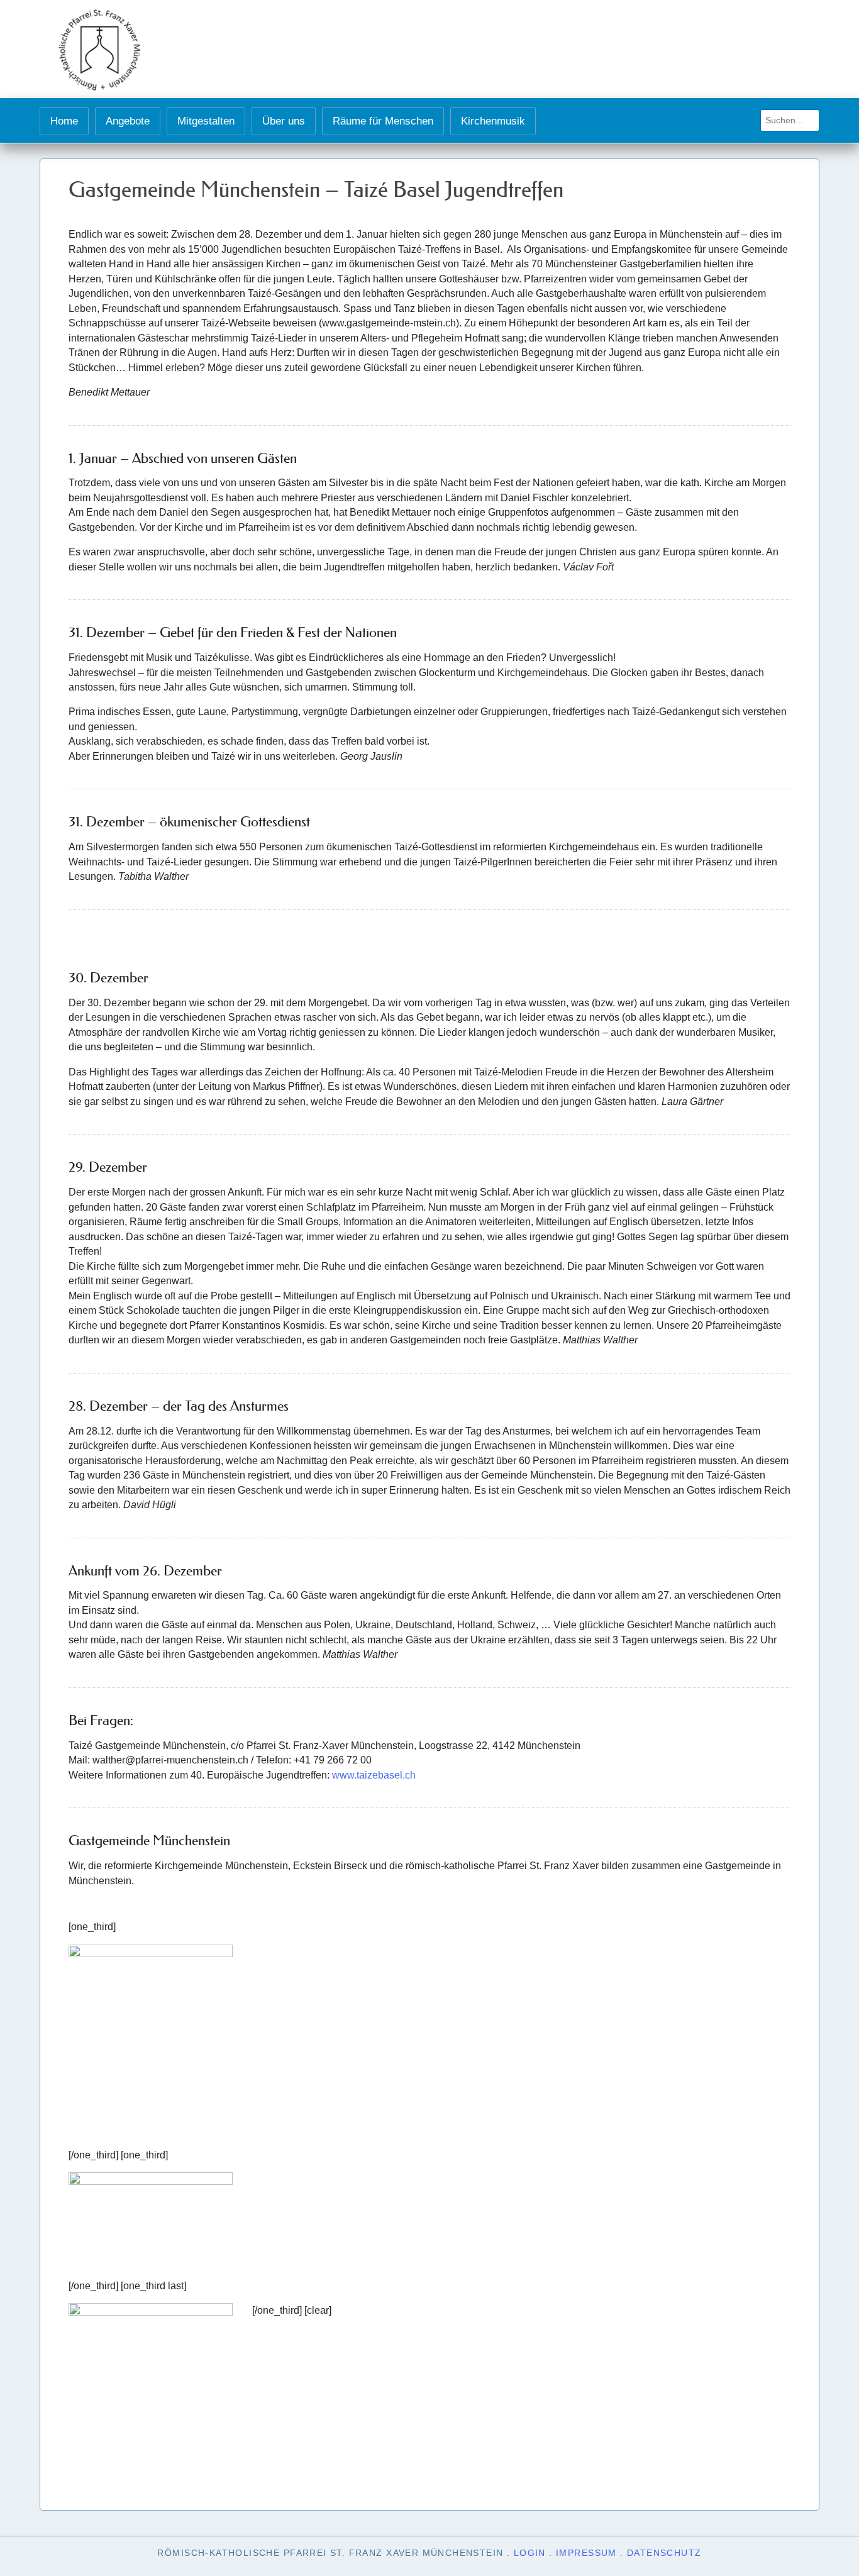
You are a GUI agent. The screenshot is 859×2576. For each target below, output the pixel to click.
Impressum (586, 2553)
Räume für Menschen (383, 121)
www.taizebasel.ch (374, 1775)
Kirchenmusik (493, 121)
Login (530, 2553)
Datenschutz (664, 2553)
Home (64, 121)
